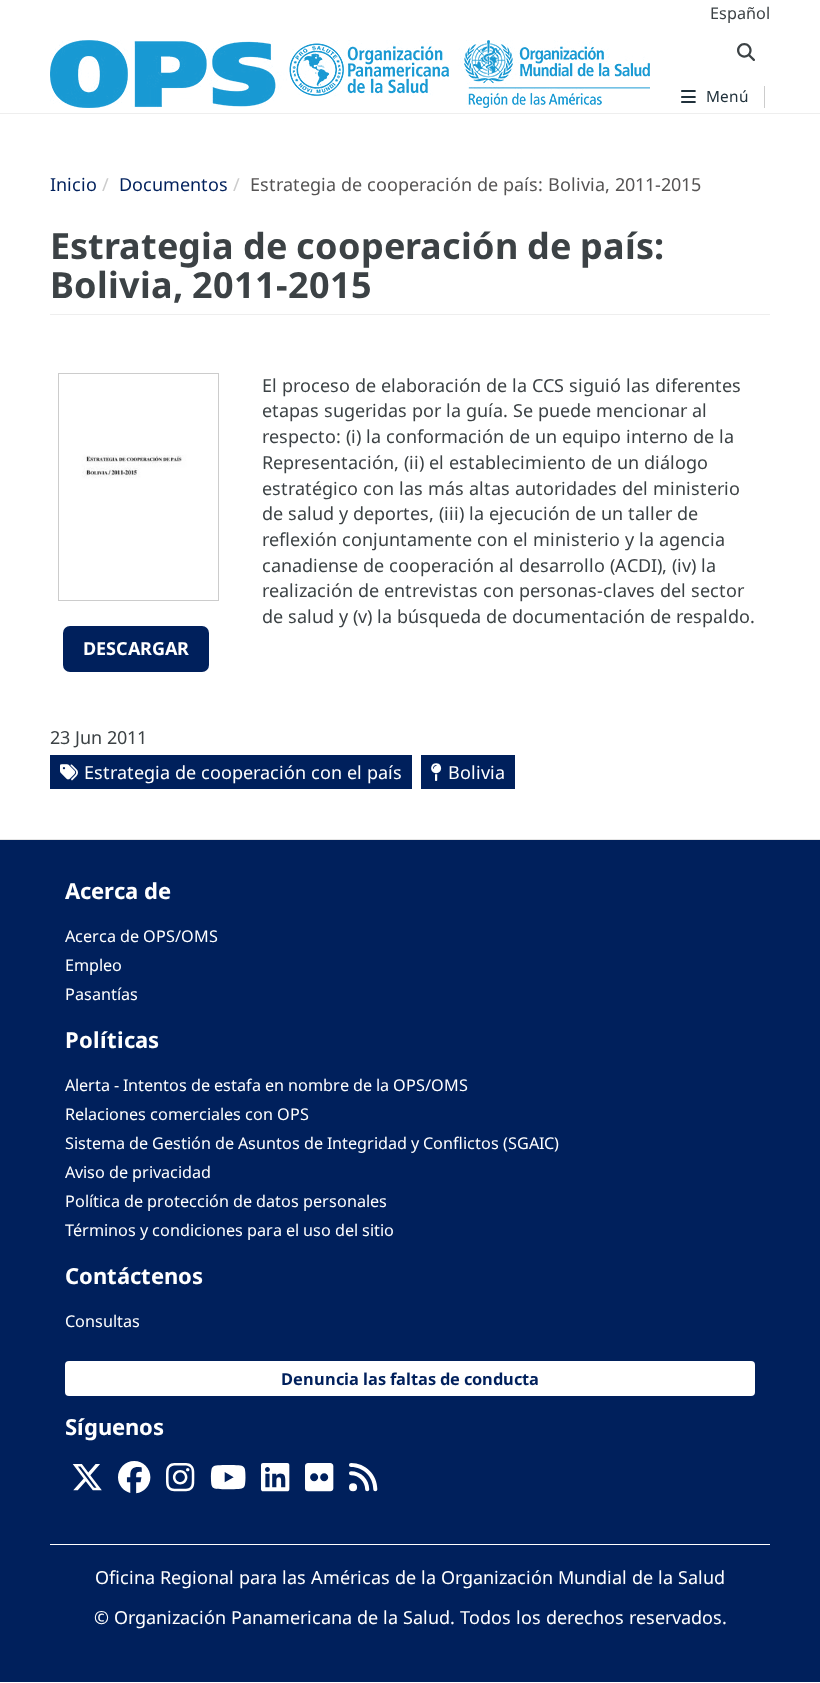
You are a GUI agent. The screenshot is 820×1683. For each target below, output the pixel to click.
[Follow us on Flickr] (319, 1483)
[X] (87, 1483)
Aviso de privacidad (138, 1172)
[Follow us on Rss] (363, 1483)
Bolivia (476, 772)
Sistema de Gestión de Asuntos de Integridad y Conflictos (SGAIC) (312, 1143)
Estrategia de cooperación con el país (243, 772)
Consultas (102, 1321)
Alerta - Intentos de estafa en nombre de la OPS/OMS (266, 1085)
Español (740, 13)
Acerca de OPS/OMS (141, 936)
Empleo (93, 965)
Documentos (173, 184)
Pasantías (101, 994)
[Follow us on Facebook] (134, 1483)
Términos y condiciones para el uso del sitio (229, 1230)
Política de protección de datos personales (226, 1201)
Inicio (73, 184)
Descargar (136, 648)
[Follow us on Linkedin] (275, 1483)
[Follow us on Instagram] (180, 1483)
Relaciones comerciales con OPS (187, 1114)
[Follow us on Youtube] (228, 1483)
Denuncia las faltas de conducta (410, 1378)
